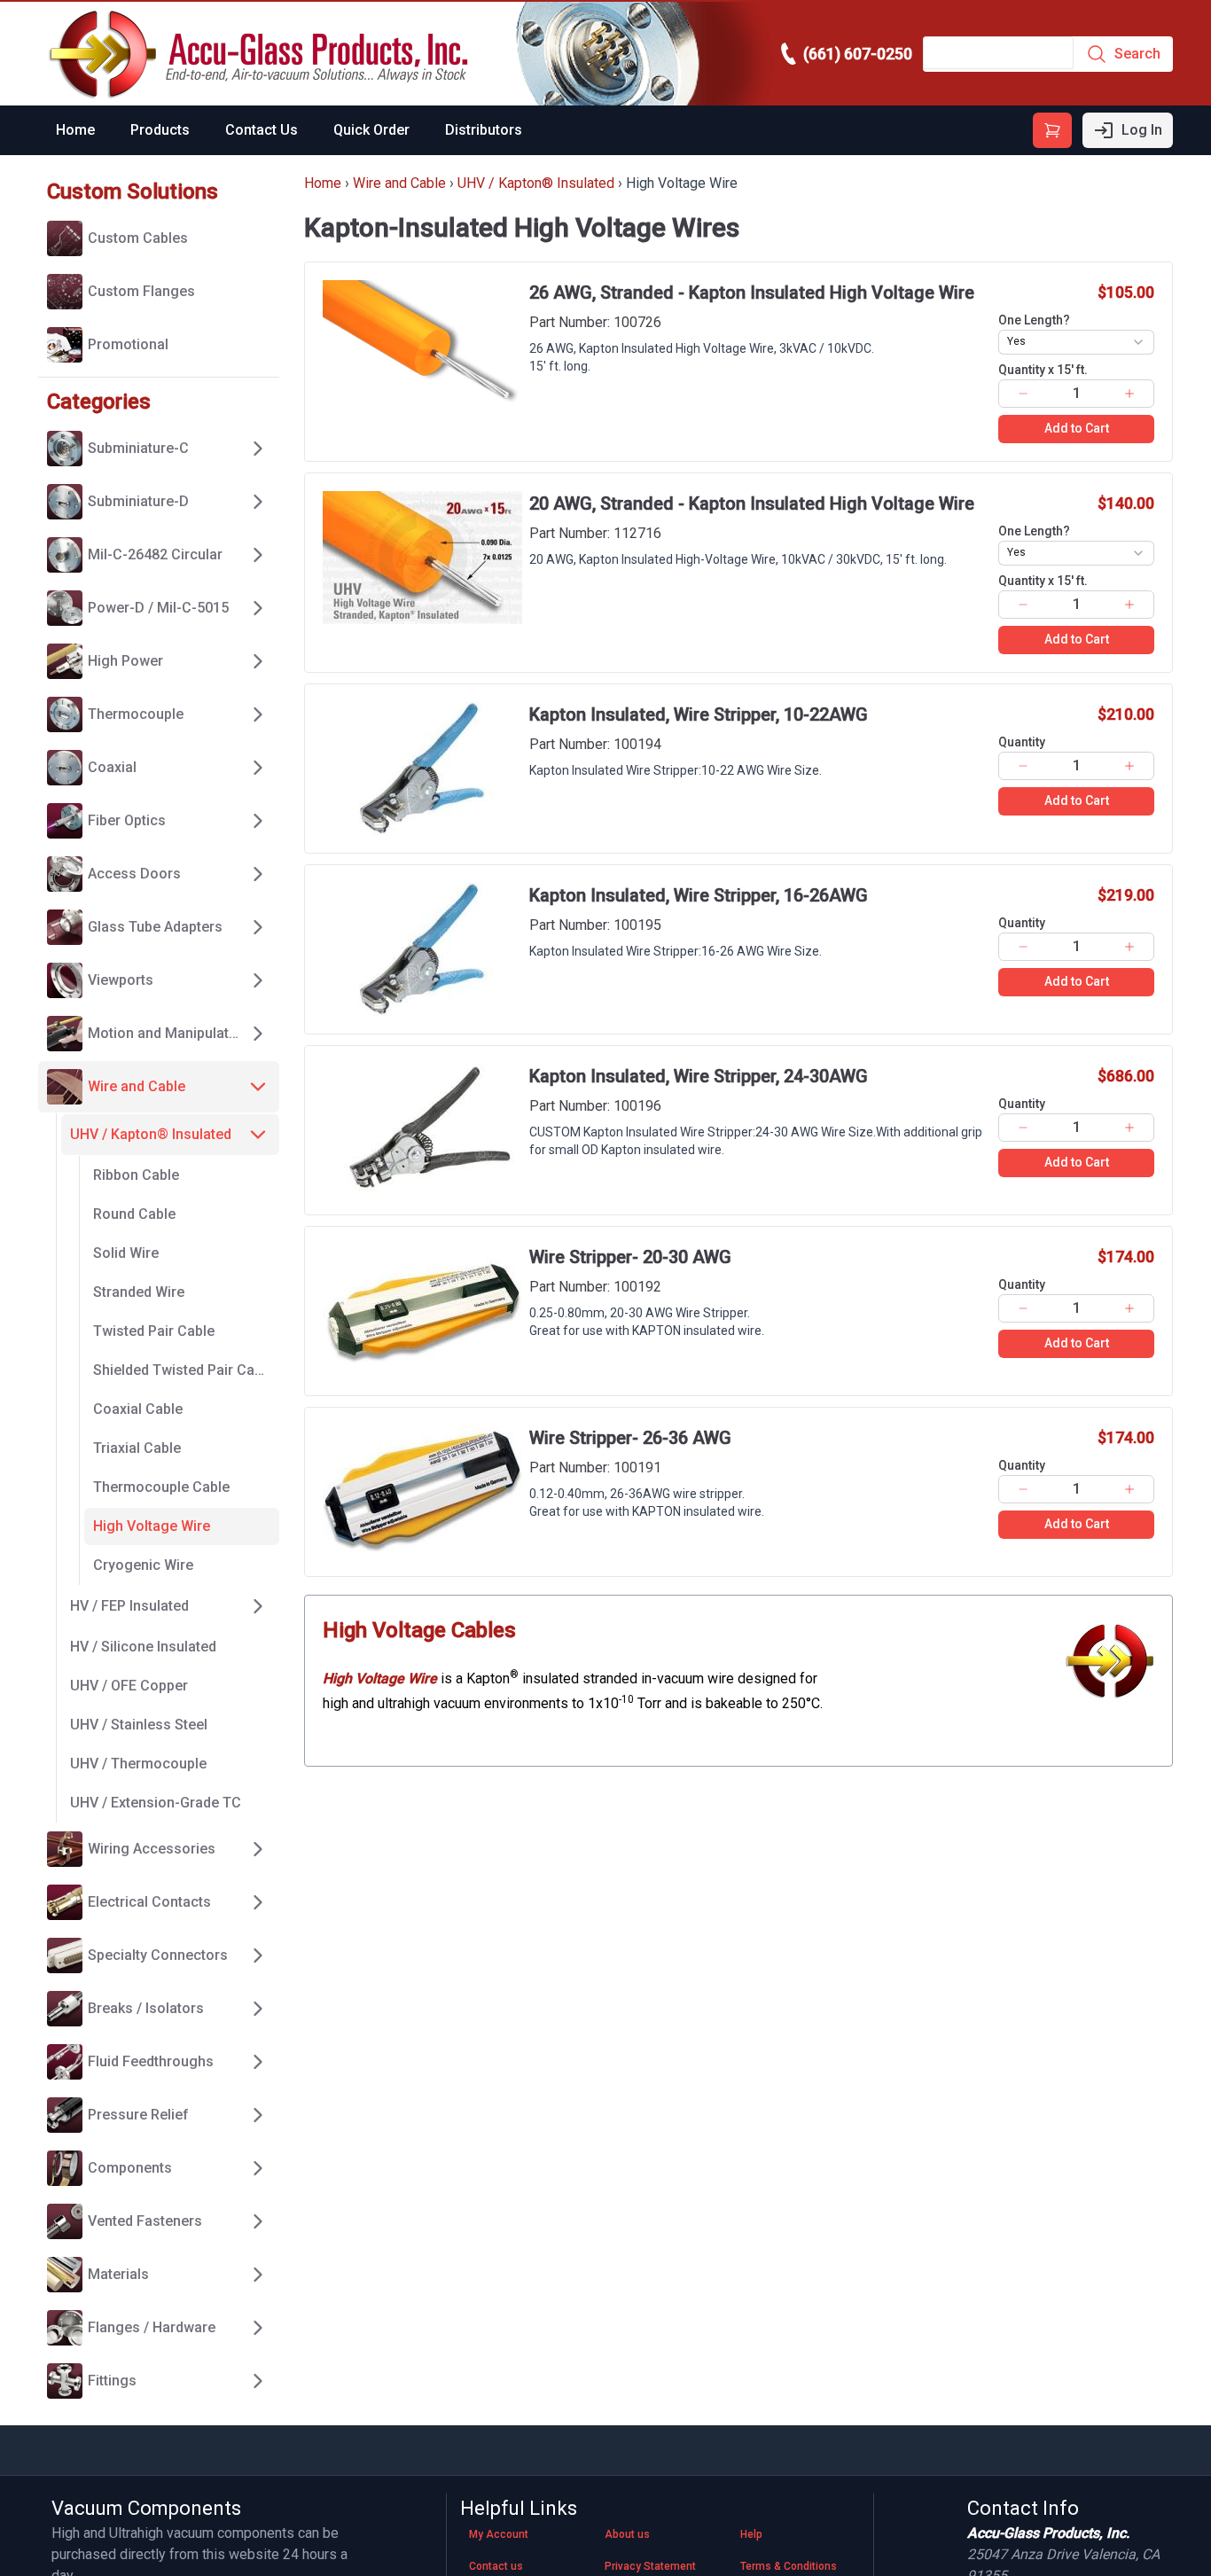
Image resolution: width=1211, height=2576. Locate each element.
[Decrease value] (1023, 394)
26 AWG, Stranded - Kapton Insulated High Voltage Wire (752, 293)
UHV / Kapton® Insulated (536, 183)
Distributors (484, 130)
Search (1137, 54)
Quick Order (371, 130)
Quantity (1043, 370)
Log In (1142, 130)
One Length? (1034, 320)
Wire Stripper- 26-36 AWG (630, 1438)
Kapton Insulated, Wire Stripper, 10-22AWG (699, 714)
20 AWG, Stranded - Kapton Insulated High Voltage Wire (752, 503)
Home (75, 130)
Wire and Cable (399, 183)
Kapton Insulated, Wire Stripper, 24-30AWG (699, 1076)
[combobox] (1076, 342)
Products (160, 130)
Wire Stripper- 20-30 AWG (630, 1257)
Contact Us (262, 130)
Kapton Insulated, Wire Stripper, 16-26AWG (699, 895)
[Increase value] (1130, 394)
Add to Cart (1077, 428)
